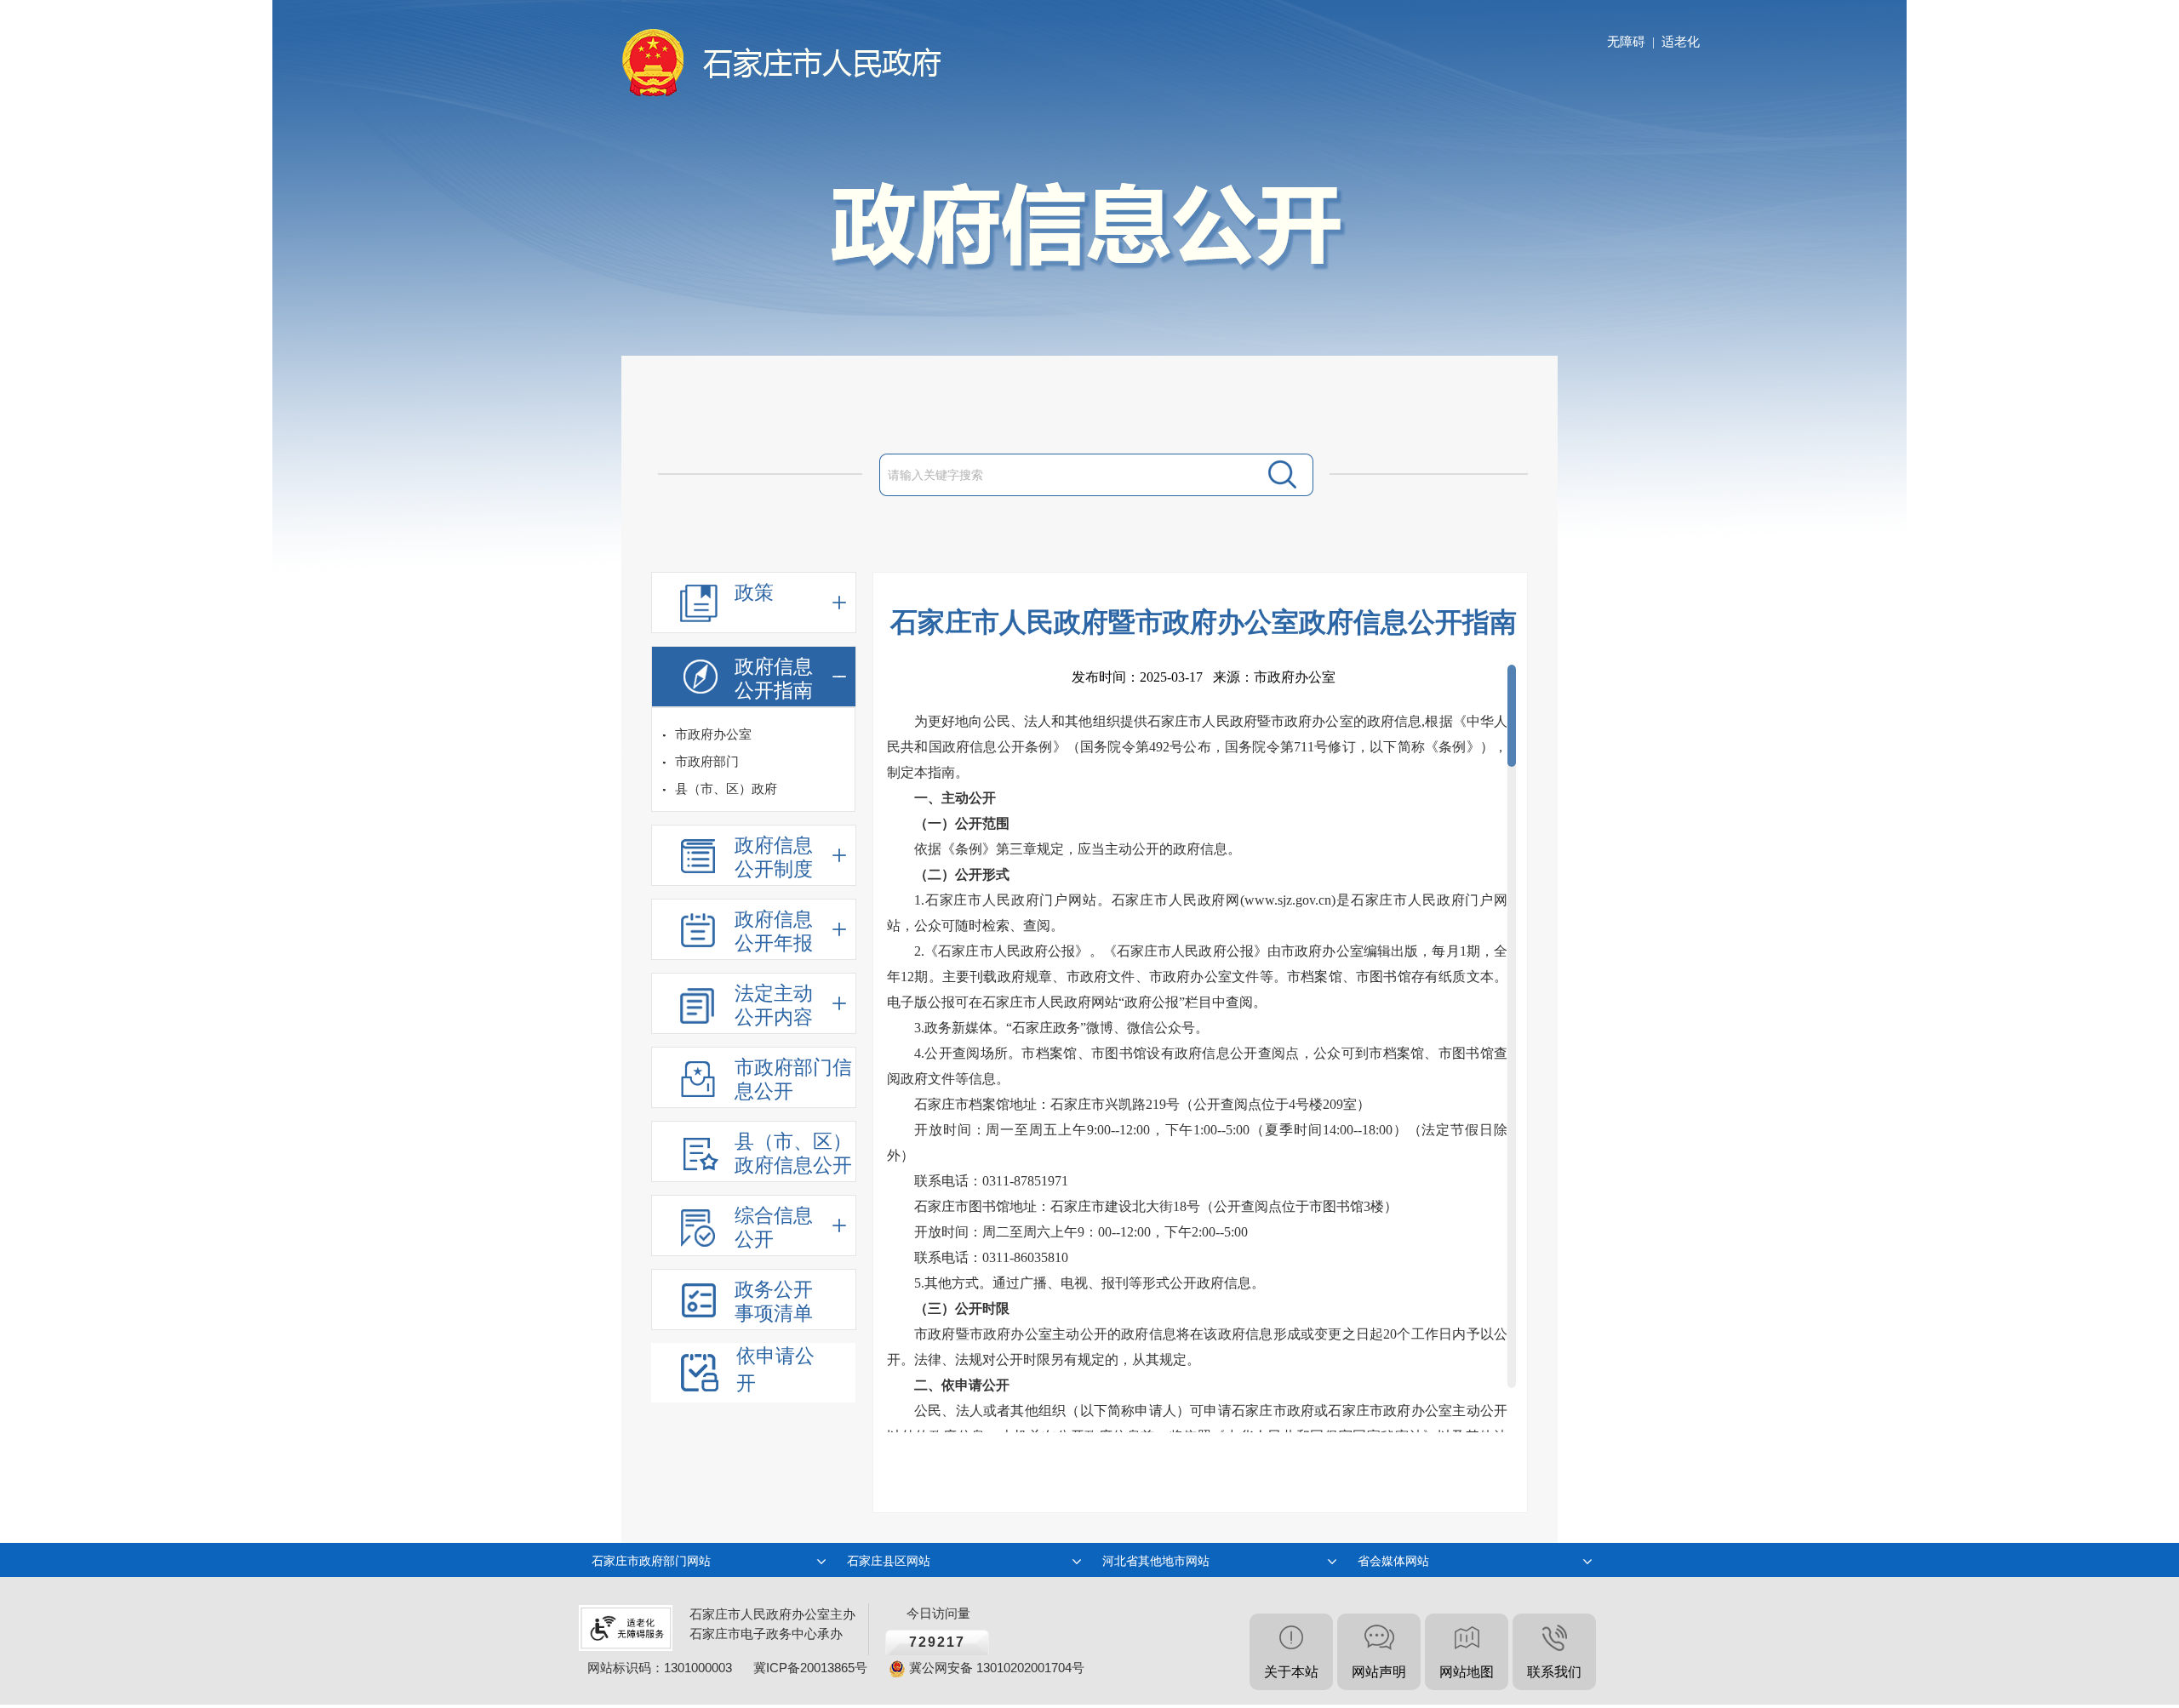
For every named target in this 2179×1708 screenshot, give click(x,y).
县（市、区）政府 (726, 789)
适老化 (1681, 42)
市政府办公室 (713, 734)
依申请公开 (775, 1370)
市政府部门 (707, 762)
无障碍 (1626, 42)
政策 (754, 593)
